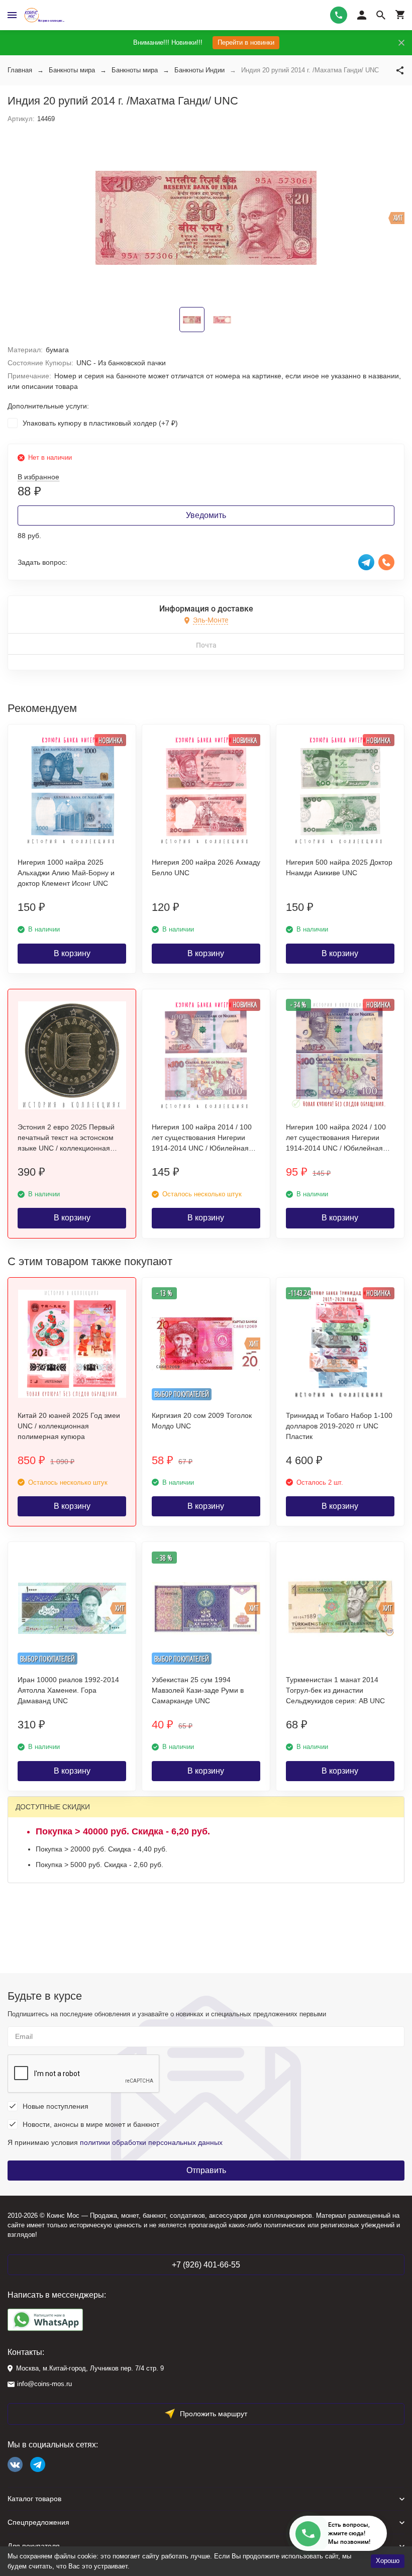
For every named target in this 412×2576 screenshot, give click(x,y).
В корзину (72, 953)
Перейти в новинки (246, 42)
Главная (20, 70)
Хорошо (388, 2561)
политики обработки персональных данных (151, 2142)
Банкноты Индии (199, 70)
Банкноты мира (72, 70)
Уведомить (206, 515)
